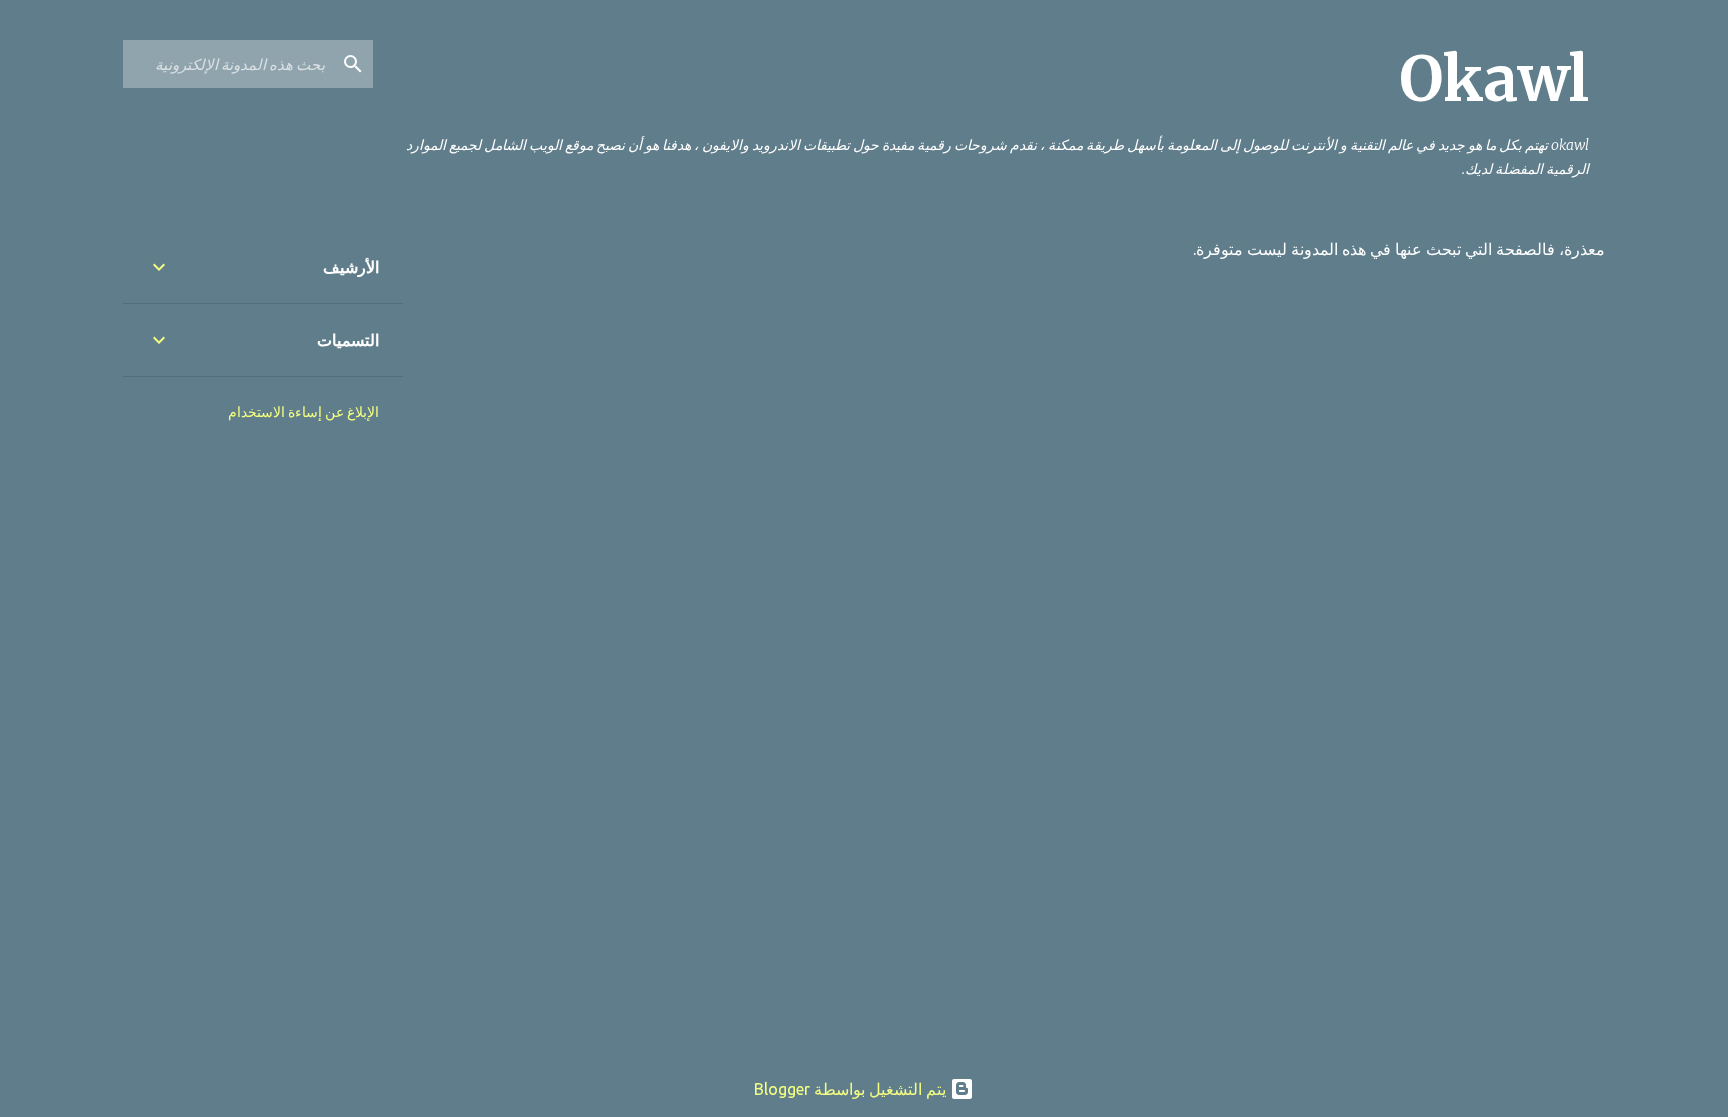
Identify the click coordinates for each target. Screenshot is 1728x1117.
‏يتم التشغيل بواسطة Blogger (852, 1089)
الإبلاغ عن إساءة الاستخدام (303, 412)
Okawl (1494, 79)
